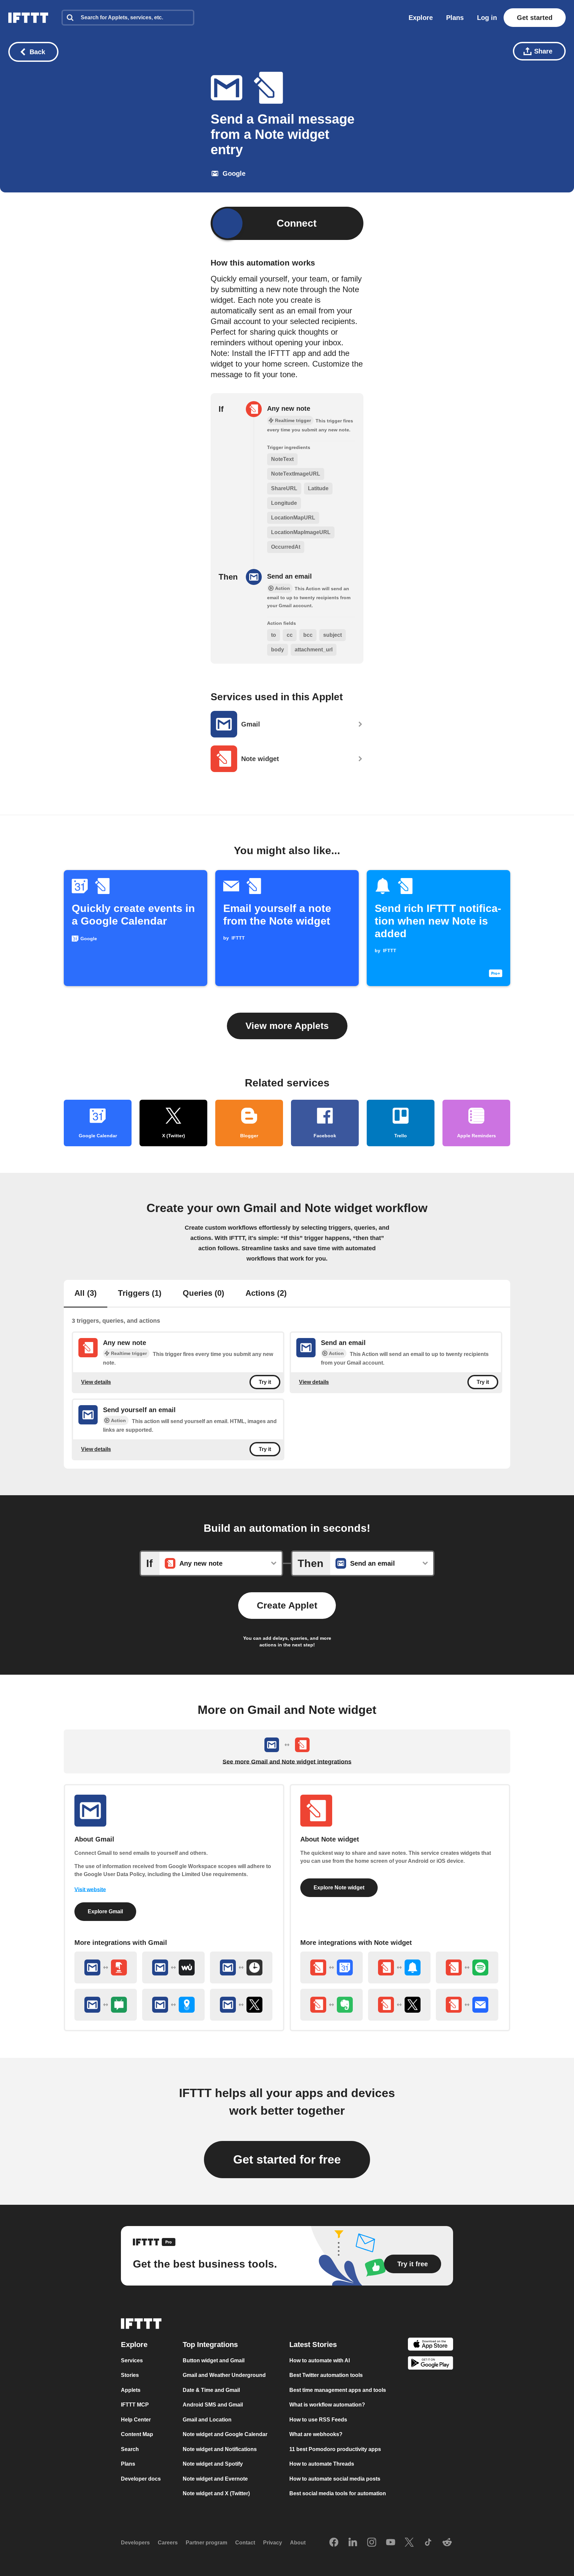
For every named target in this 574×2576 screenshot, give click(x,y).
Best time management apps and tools (338, 2390)
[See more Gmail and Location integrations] (173, 2005)
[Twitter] (409, 2543)
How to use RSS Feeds (318, 2420)
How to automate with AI (320, 2360)
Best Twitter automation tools (326, 2375)
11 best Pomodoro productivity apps (335, 2449)
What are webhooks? (316, 2434)
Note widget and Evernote (215, 2479)
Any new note (289, 408)
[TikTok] (428, 2543)
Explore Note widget (339, 1888)
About (298, 2543)
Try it (265, 1382)
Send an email (289, 576)
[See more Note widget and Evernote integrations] (332, 2005)
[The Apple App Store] (430, 2345)
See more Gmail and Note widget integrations (287, 1762)
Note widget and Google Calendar (225, 2434)
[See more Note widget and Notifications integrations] (399, 1967)
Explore (421, 18)
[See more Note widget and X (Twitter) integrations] (399, 2005)
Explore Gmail (105, 1911)
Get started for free (287, 2159)
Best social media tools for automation (338, 2493)
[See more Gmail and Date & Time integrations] (241, 1967)
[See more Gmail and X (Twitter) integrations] (241, 2005)
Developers (135, 2543)
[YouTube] (391, 2543)
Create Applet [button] (287, 1605)
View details (96, 1382)
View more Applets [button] (287, 1026)
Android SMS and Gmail (213, 2405)
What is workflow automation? (327, 2405)
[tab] (86, 1294)
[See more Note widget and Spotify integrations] (467, 1967)
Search (130, 2449)
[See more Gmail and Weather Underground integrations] (173, 1967)
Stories (130, 2375)
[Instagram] (372, 2543)
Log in (487, 18)
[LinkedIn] (353, 2543)
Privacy (273, 2543)
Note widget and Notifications (220, 2449)
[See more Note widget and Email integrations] (467, 2005)
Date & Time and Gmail (211, 2390)
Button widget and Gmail (214, 2360)
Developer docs (141, 2479)
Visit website (90, 1890)
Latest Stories (313, 2345)
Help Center (136, 2420)
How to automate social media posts (335, 2479)
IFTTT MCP (135, 2405)
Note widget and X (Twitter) (216, 2493)
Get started (535, 18)
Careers (168, 2543)
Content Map (137, 2434)
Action (336, 1353)
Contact (245, 2543)
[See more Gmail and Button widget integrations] (106, 1967)
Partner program (206, 2543)
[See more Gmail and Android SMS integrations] (106, 2005)
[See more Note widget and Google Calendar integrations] (332, 1967)
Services (132, 2360)
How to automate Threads (322, 2464)
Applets (131, 2390)
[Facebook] (334, 2543)
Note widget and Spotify (213, 2464)
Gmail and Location (207, 2420)
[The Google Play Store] (430, 2364)
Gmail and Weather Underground (224, 2375)
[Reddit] (447, 2543)
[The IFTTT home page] (28, 18)
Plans (455, 18)
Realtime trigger (129, 1353)
